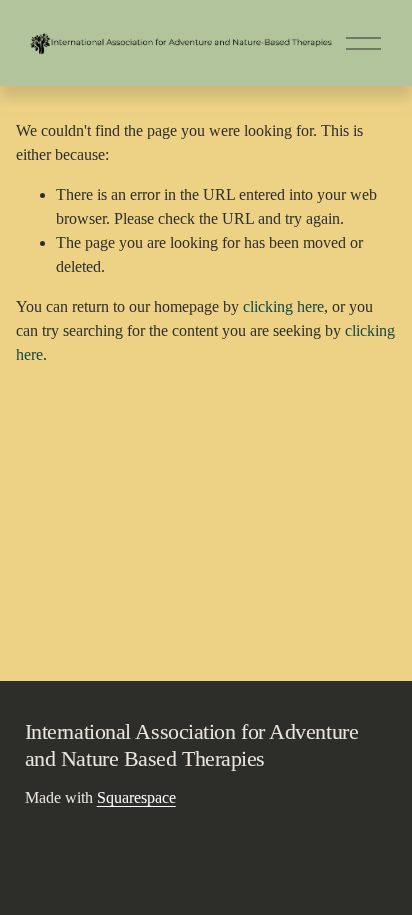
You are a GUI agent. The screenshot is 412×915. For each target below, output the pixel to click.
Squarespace (136, 797)
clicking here (283, 306)
